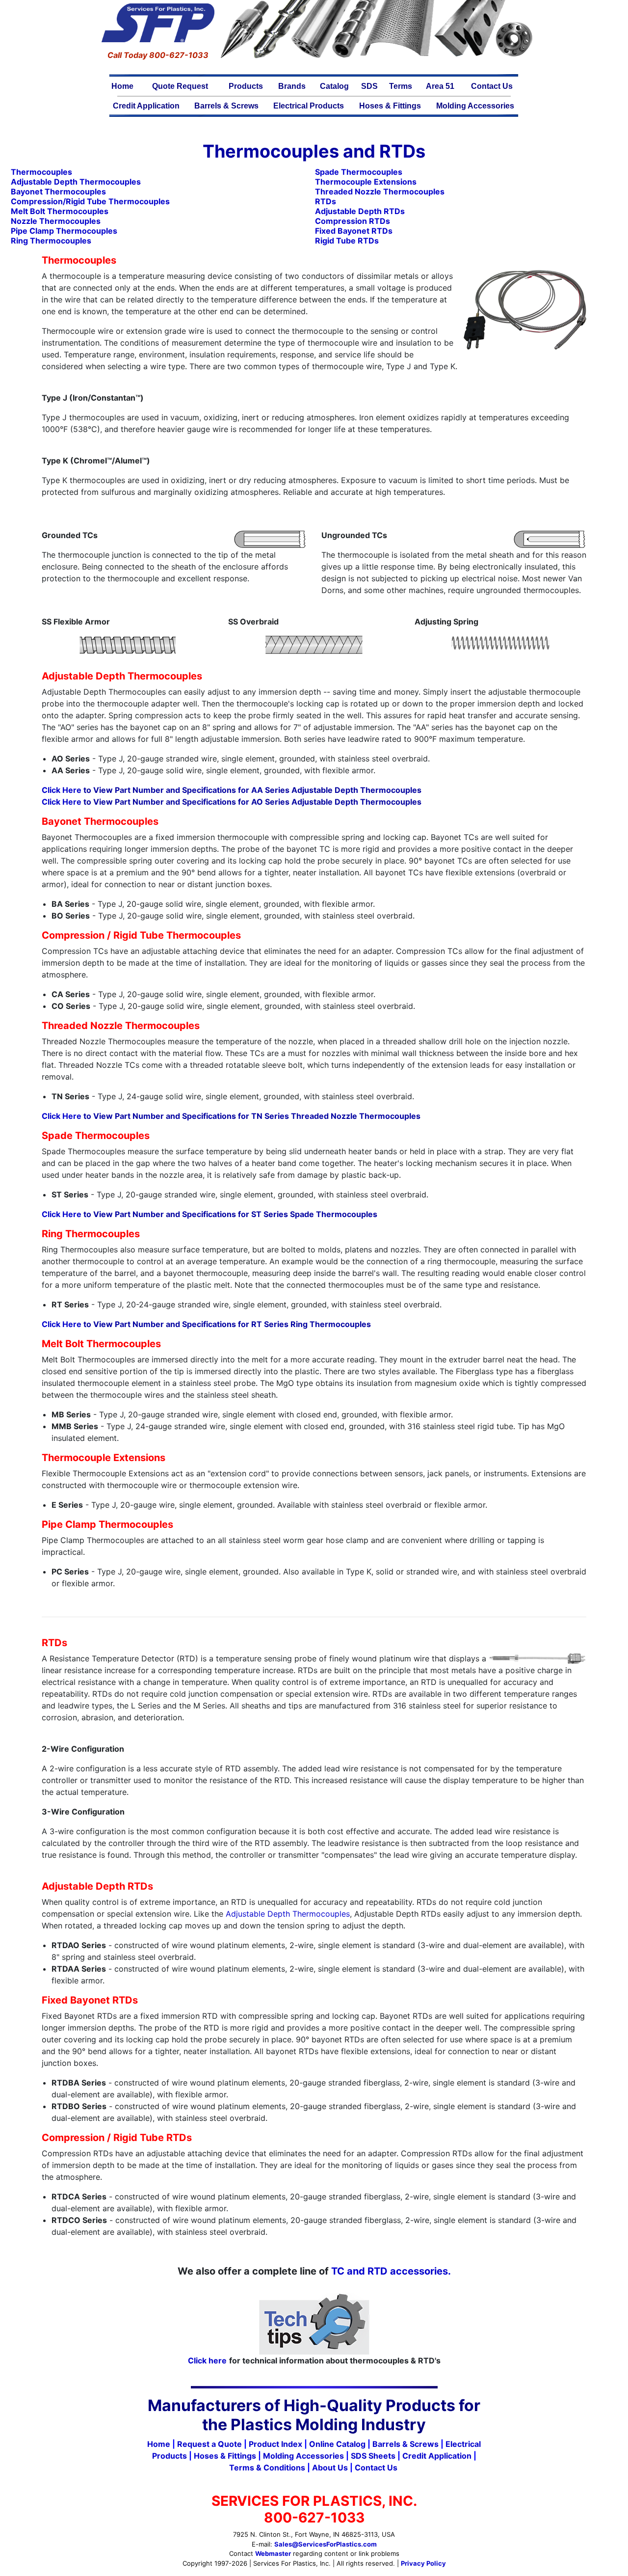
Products (246, 86)
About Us (330, 2468)
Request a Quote (209, 2444)
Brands (292, 86)
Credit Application (146, 106)
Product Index (275, 2444)
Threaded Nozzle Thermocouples (380, 191)
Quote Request (180, 86)
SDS (369, 86)
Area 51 (440, 86)
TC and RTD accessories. (391, 2271)
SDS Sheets (373, 2456)
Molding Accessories (475, 106)
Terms (401, 86)
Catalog (334, 86)
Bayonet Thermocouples (58, 191)
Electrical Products (309, 106)
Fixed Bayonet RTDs (354, 231)
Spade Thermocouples (359, 172)
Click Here (62, 790)
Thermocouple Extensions (366, 182)
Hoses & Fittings (390, 106)
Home (122, 86)
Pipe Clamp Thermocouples (64, 231)
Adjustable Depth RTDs (360, 211)
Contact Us (492, 86)
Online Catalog (337, 2444)
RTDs (326, 201)
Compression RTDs (353, 221)
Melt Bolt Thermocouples (60, 211)
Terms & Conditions (267, 2468)
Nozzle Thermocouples (56, 221)
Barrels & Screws (226, 106)
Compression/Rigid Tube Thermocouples (90, 201)
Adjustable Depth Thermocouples (288, 1914)
